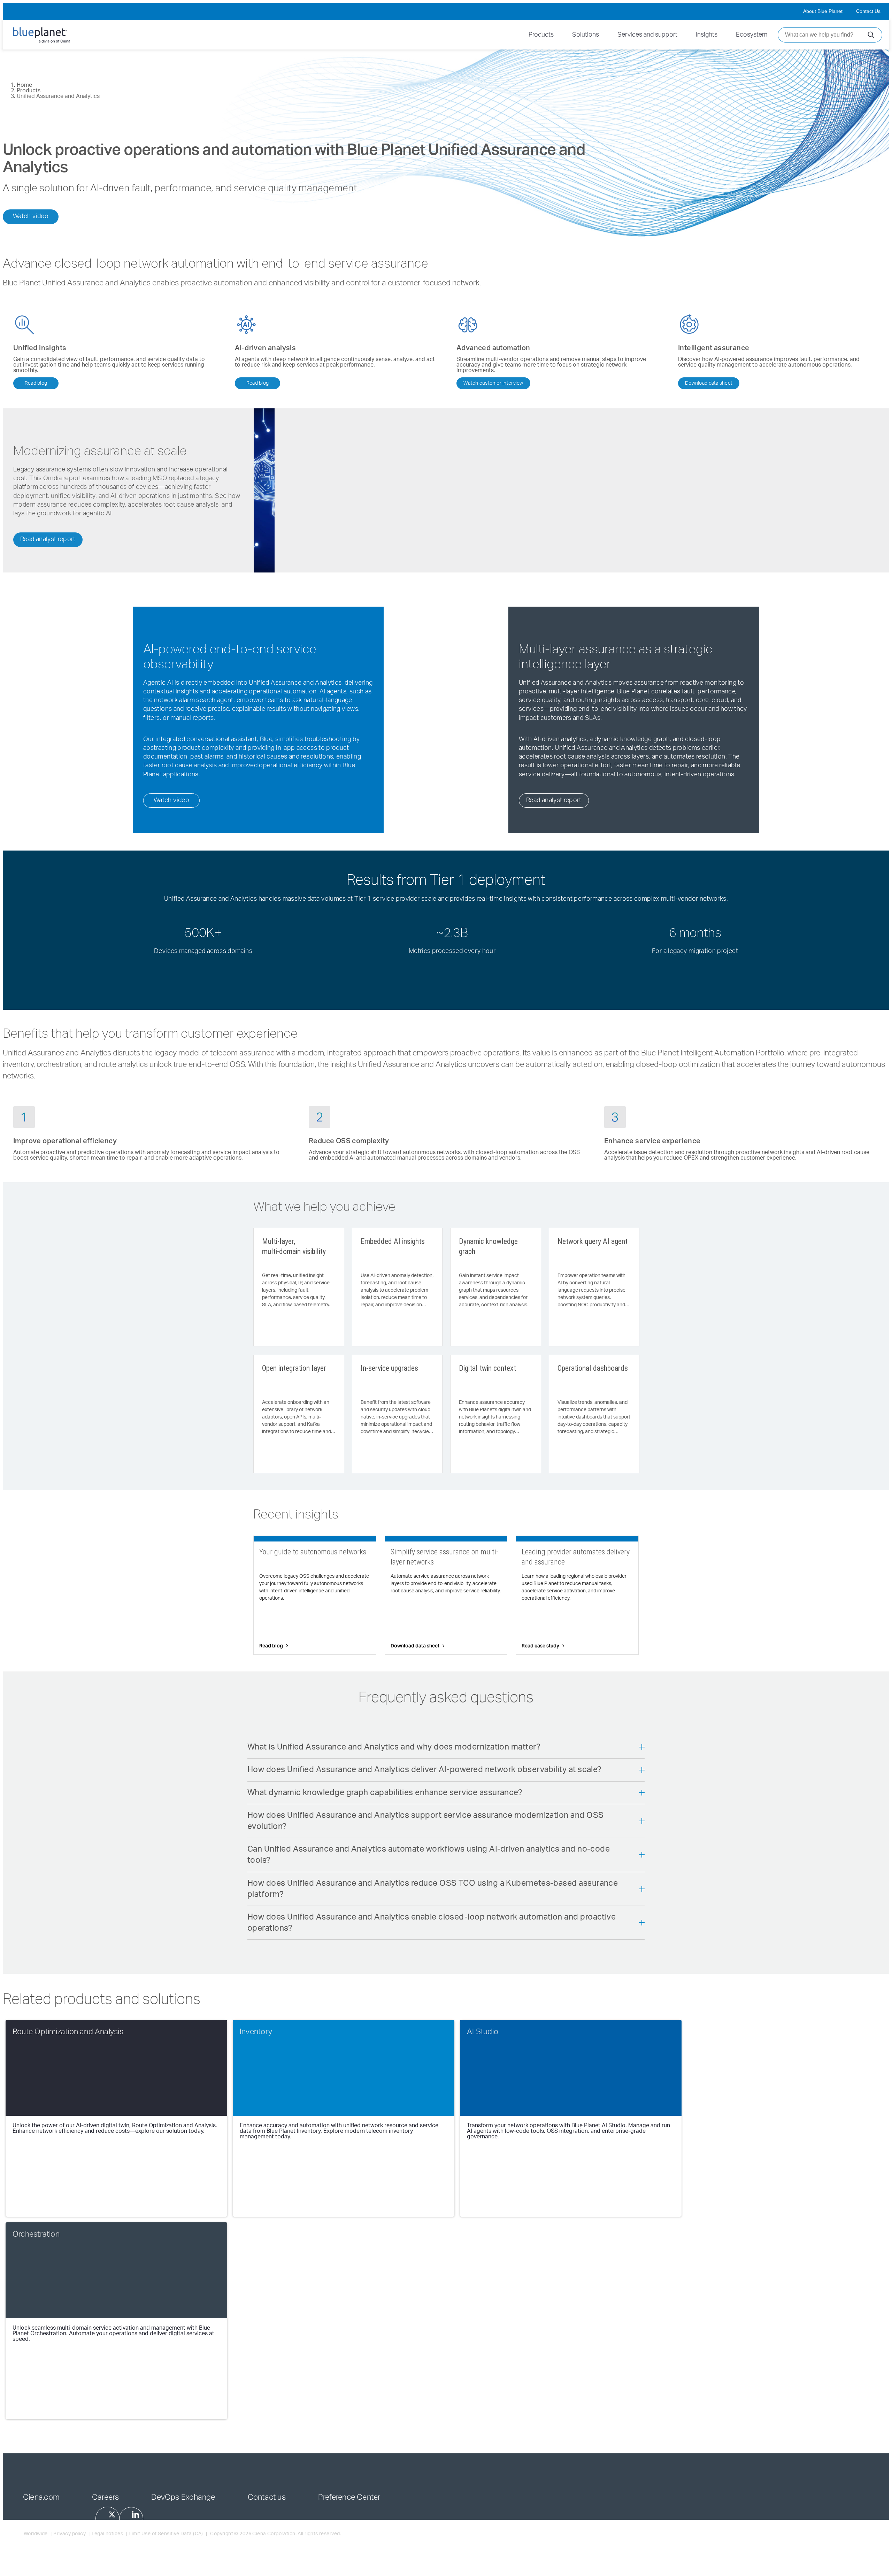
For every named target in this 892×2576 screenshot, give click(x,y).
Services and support (647, 35)
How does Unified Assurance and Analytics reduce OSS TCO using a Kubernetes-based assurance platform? (433, 1889)
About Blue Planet (823, 11)
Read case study (540, 1646)
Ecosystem (752, 35)
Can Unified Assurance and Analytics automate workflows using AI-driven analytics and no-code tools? (429, 1855)
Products (541, 35)
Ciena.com (41, 2497)
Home (24, 85)
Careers (106, 2497)
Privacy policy (70, 2534)
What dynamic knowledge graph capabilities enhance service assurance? (385, 1793)
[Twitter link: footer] (107, 2518)
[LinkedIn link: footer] (131, 2519)
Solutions (586, 35)
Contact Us (868, 11)
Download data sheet (709, 383)
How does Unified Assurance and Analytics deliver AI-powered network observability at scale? (425, 1770)
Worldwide (36, 2534)
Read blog (36, 383)
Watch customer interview (493, 383)
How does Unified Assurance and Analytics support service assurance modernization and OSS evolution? (425, 1821)
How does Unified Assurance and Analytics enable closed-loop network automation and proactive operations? (432, 1923)
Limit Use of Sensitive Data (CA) (166, 2534)
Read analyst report (48, 539)
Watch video (31, 216)
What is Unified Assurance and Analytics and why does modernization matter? (394, 1747)
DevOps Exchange (183, 2497)
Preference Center (349, 2497)
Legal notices (107, 2534)
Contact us (267, 2497)
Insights (707, 35)
